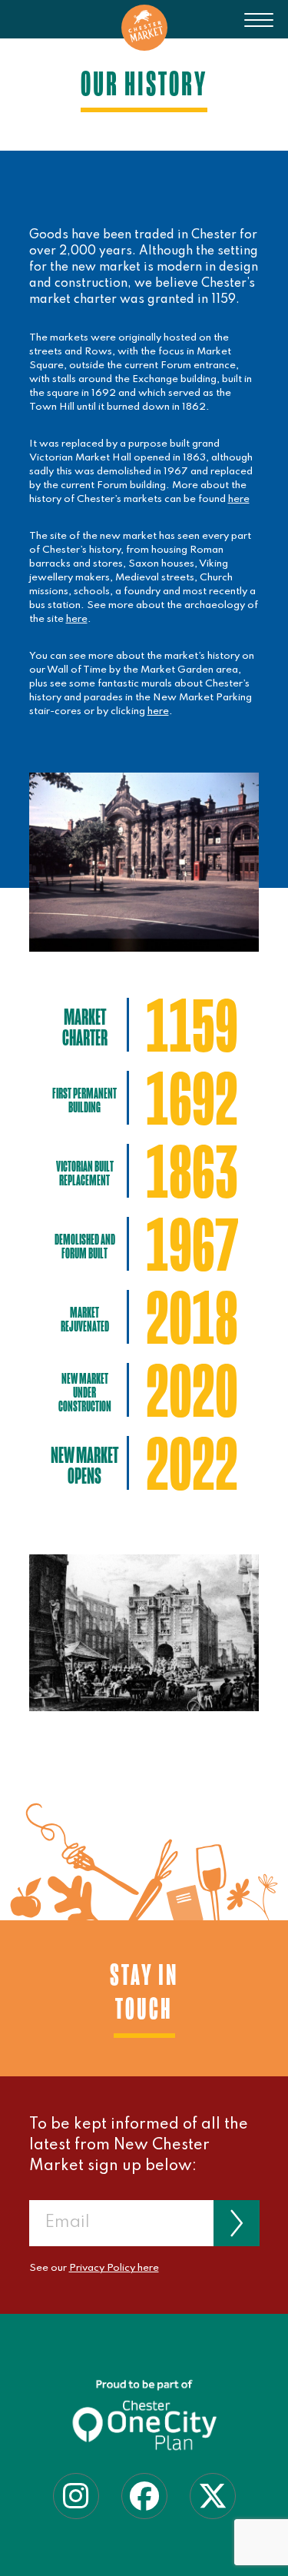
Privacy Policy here (114, 2268)
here (239, 499)
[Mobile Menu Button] (259, 31)
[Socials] (76, 2495)
